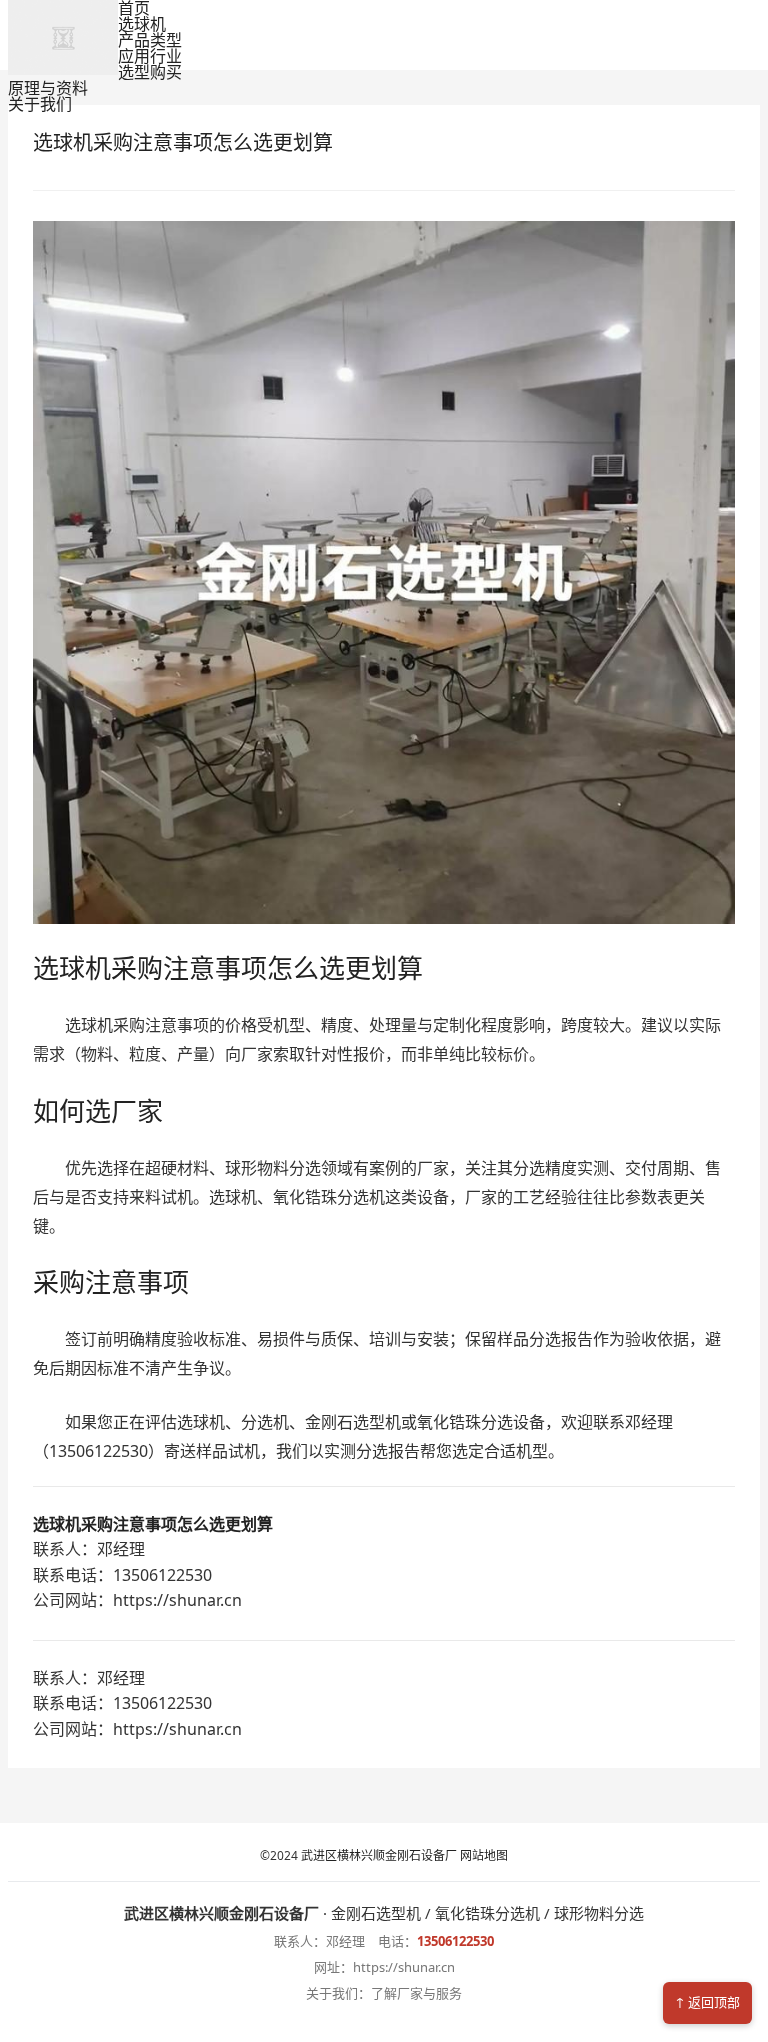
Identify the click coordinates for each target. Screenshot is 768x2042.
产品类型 (150, 40)
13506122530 (455, 1941)
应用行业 (150, 56)
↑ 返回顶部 (707, 2002)
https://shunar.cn (404, 1967)
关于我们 (40, 104)
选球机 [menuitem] (142, 24)
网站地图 (482, 1855)
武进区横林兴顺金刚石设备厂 (379, 1855)
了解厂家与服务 (416, 1993)
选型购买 (150, 72)
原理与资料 (48, 88)
